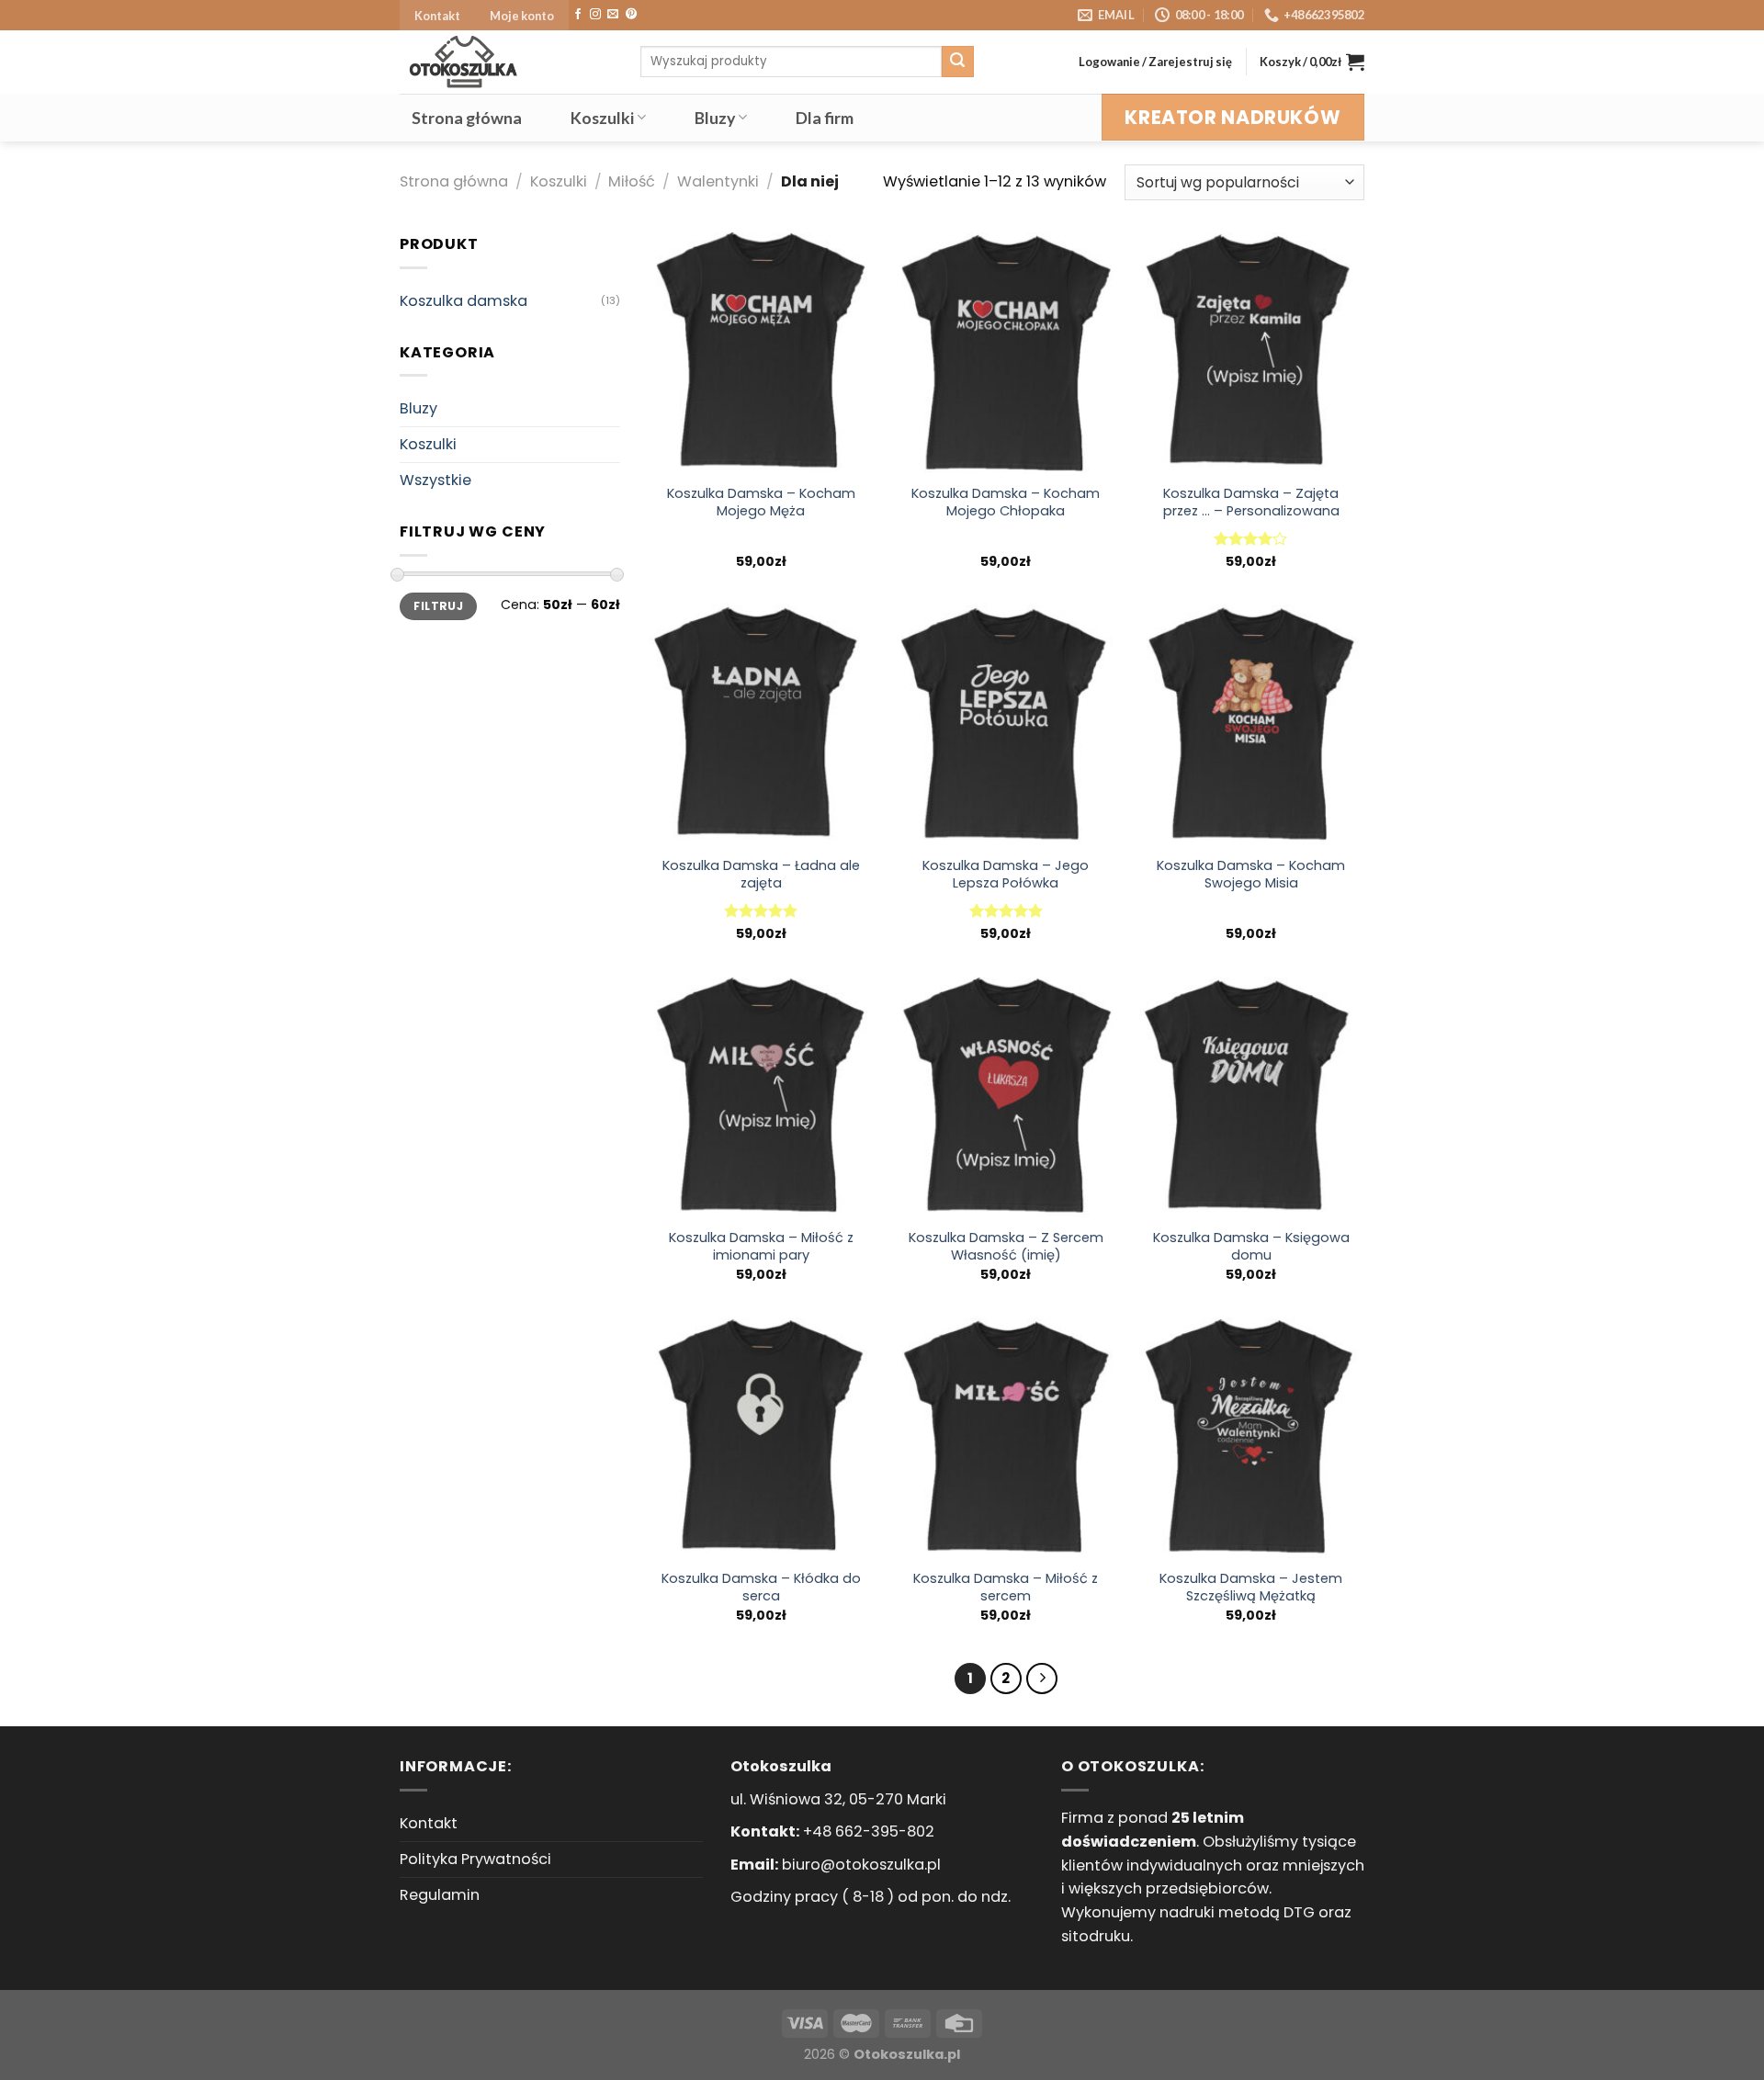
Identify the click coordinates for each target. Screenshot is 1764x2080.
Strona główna (467, 118)
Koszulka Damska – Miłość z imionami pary (761, 1247)
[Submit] (957, 62)
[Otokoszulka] (506, 62)
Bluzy (715, 118)
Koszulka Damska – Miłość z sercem (1006, 1588)
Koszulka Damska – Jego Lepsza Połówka (1006, 875)
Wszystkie (435, 480)
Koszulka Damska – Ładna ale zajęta (761, 875)
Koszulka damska (464, 301)
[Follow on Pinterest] (631, 15)
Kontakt (437, 16)
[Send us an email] (613, 15)
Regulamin (440, 1895)
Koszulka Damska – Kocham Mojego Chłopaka (1006, 503)
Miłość (632, 181)
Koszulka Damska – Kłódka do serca (761, 1588)
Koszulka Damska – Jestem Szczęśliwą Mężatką (1251, 1588)
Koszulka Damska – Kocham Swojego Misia (1251, 875)
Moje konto (522, 16)
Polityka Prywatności (475, 1859)
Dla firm (825, 118)
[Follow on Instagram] (595, 15)
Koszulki (602, 118)
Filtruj (438, 606)
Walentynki (718, 181)
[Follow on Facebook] (578, 15)
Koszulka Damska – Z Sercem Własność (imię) (1006, 1247)
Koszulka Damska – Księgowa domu (1251, 1247)
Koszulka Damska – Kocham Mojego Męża (761, 503)
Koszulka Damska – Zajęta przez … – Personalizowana (1251, 503)
